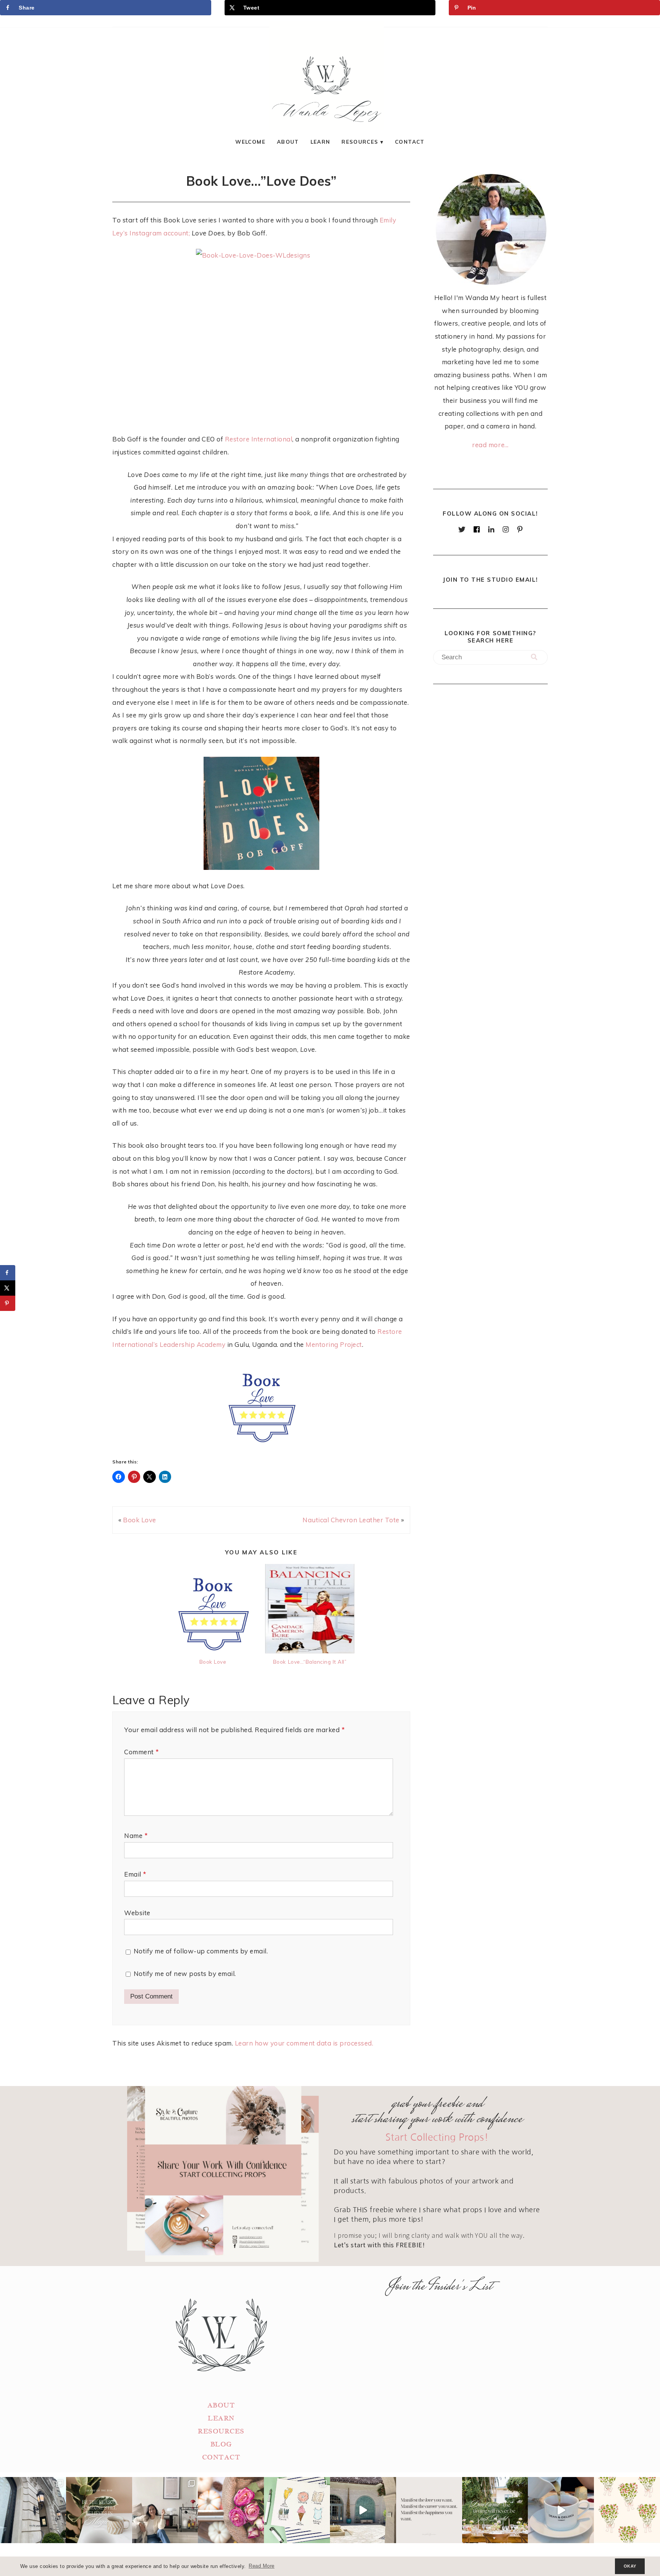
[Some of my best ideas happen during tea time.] (561, 2510)
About (288, 142)
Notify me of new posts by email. (185, 1973)
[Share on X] (8, 1288)
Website (137, 1913)
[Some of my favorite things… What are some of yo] (297, 2510)
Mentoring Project (334, 1344)
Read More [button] (262, 2566)
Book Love (140, 1520)
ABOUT (221, 2405)
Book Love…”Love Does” (261, 181)
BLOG (221, 2444)
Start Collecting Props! (437, 2137)
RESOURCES (221, 2431)
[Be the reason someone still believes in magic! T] (99, 2510)
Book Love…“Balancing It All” (310, 1662)
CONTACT (221, 2457)
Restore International (259, 439)
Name (136, 1835)
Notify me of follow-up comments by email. (201, 1951)
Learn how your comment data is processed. (304, 2043)
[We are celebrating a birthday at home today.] (627, 2510)
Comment (142, 1752)
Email (135, 1874)
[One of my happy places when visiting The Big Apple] (33, 2510)
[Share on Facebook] (8, 1273)
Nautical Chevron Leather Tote (351, 1520)
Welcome (250, 142)
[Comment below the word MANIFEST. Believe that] (429, 2510)
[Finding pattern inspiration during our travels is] (363, 2510)
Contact (410, 142)
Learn (320, 142)
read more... (490, 445)
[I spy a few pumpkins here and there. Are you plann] (231, 2510)
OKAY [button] (630, 2566)
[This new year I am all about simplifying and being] (165, 2510)
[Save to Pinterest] (8, 1303)
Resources (360, 142)
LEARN (221, 2418)
